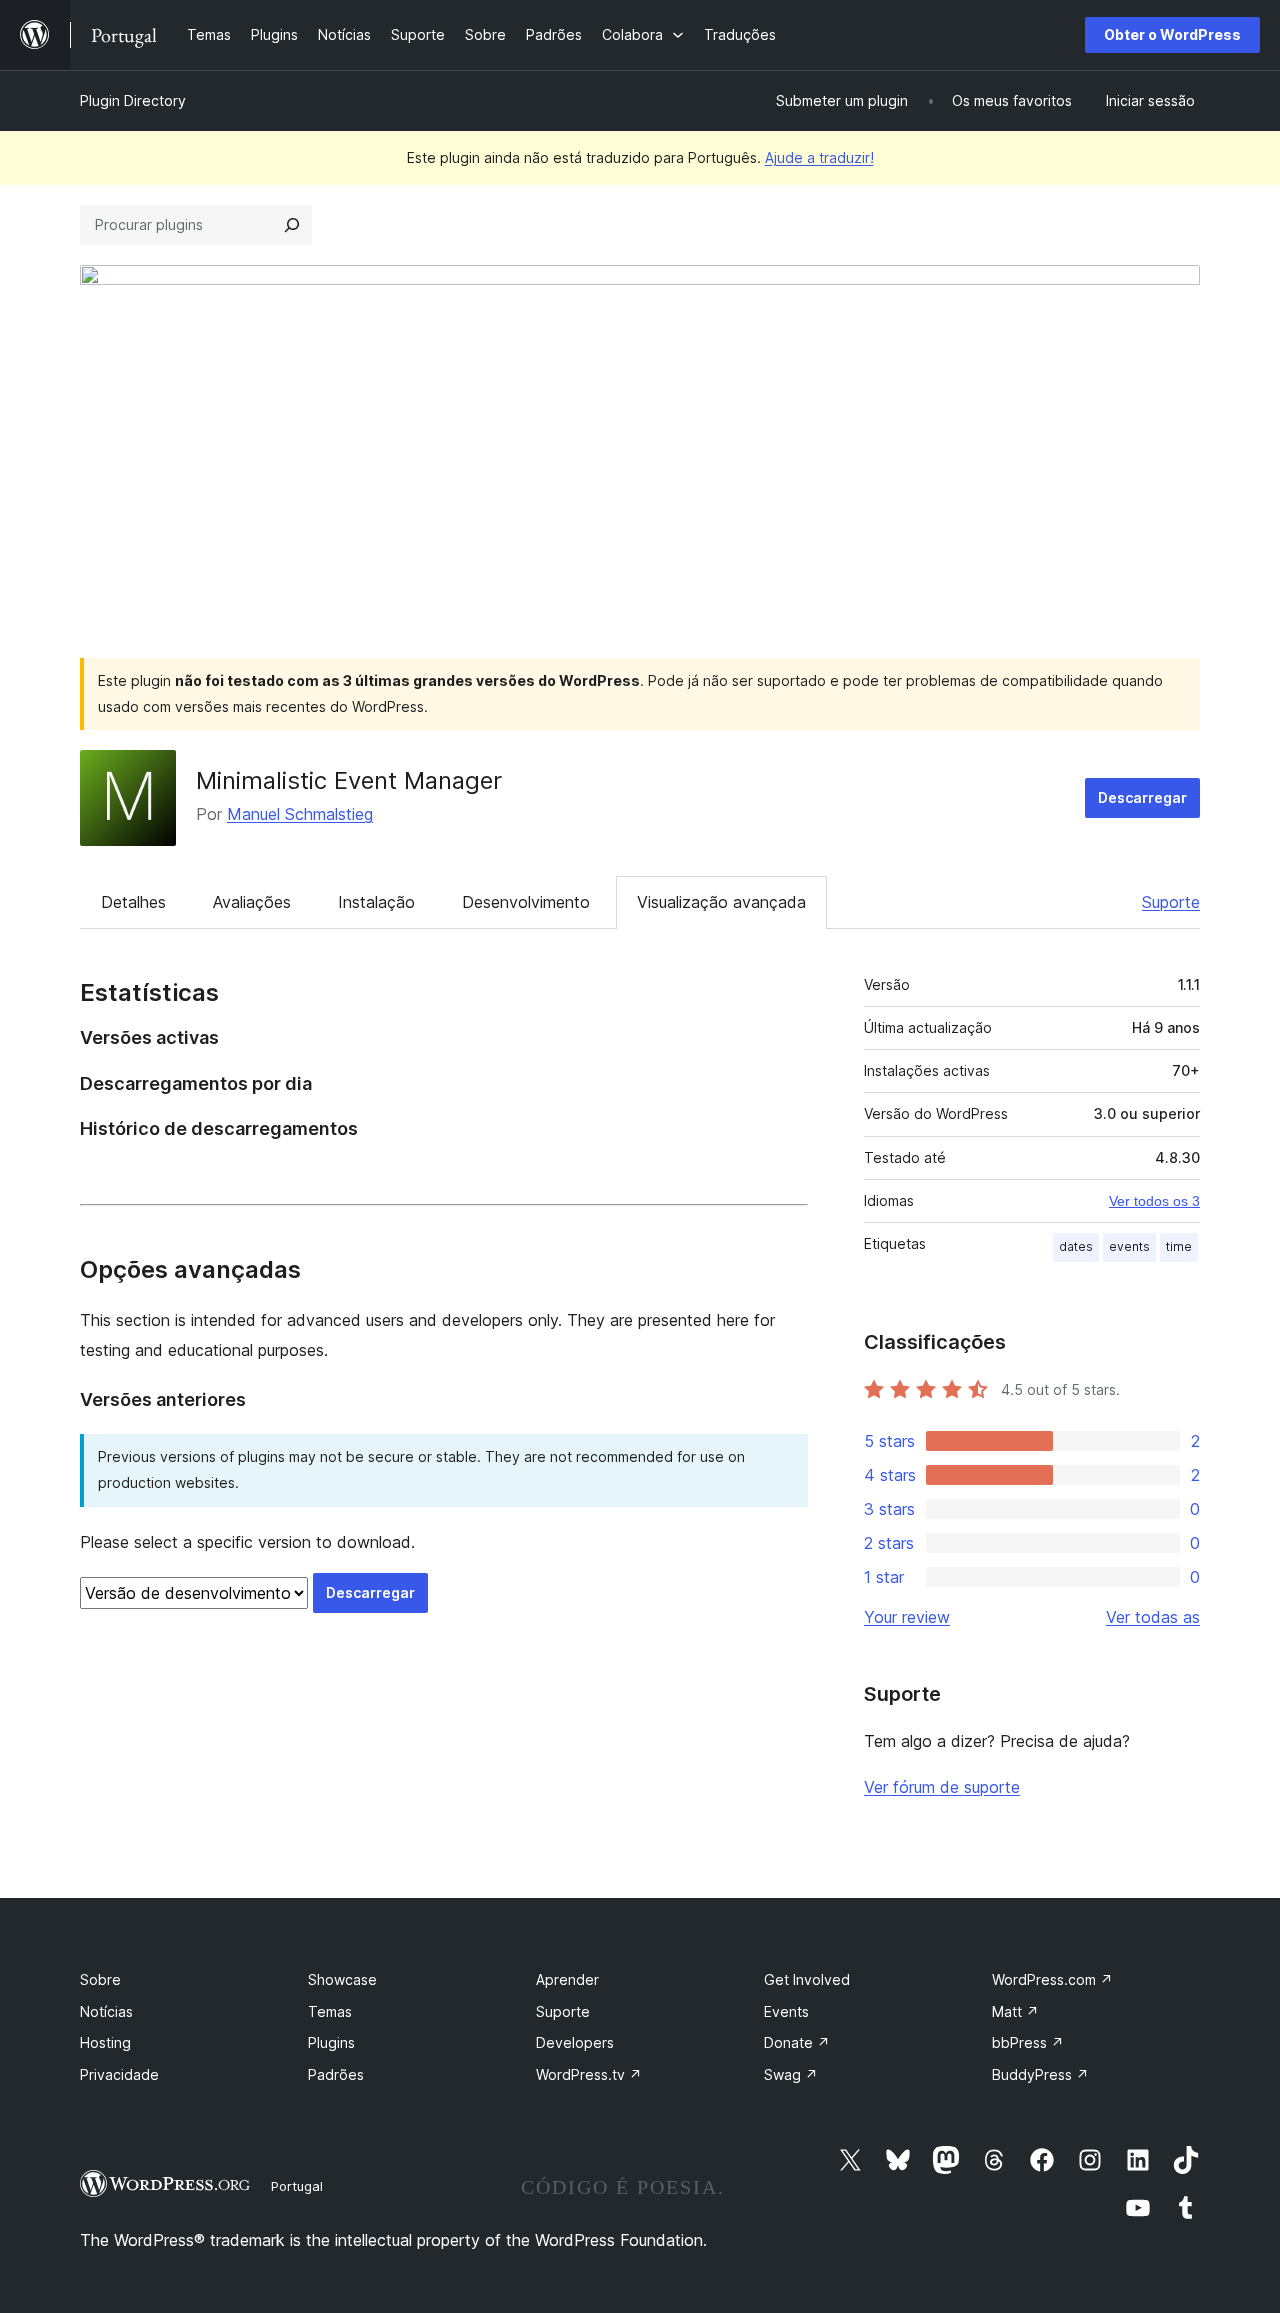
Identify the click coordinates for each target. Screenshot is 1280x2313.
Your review (907, 1617)
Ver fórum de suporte (942, 1787)
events (1129, 1246)
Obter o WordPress (1172, 34)
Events (786, 2011)
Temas (330, 2011)
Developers (575, 2042)
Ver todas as (1153, 1617)
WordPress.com (1052, 1979)
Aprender (567, 1979)
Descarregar (1142, 797)
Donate (797, 2042)
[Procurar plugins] (292, 225)
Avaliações (252, 902)
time (1179, 1246)
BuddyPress (1040, 2074)
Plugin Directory (133, 100)
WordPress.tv (589, 2074)
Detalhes (133, 902)
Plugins (331, 2042)
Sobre (100, 1979)
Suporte (1171, 902)
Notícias (106, 2011)
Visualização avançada (721, 902)
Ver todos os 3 (1154, 1201)
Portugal (297, 2186)
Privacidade (119, 2074)
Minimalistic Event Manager (349, 780)
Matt (1015, 2011)
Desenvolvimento (526, 902)
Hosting (105, 2042)
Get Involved (807, 1979)
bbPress (1028, 2042)
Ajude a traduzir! (819, 157)
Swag (791, 2074)
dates (1076, 1246)
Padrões (336, 2074)
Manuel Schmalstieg (300, 814)
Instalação (376, 902)
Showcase (342, 1979)
